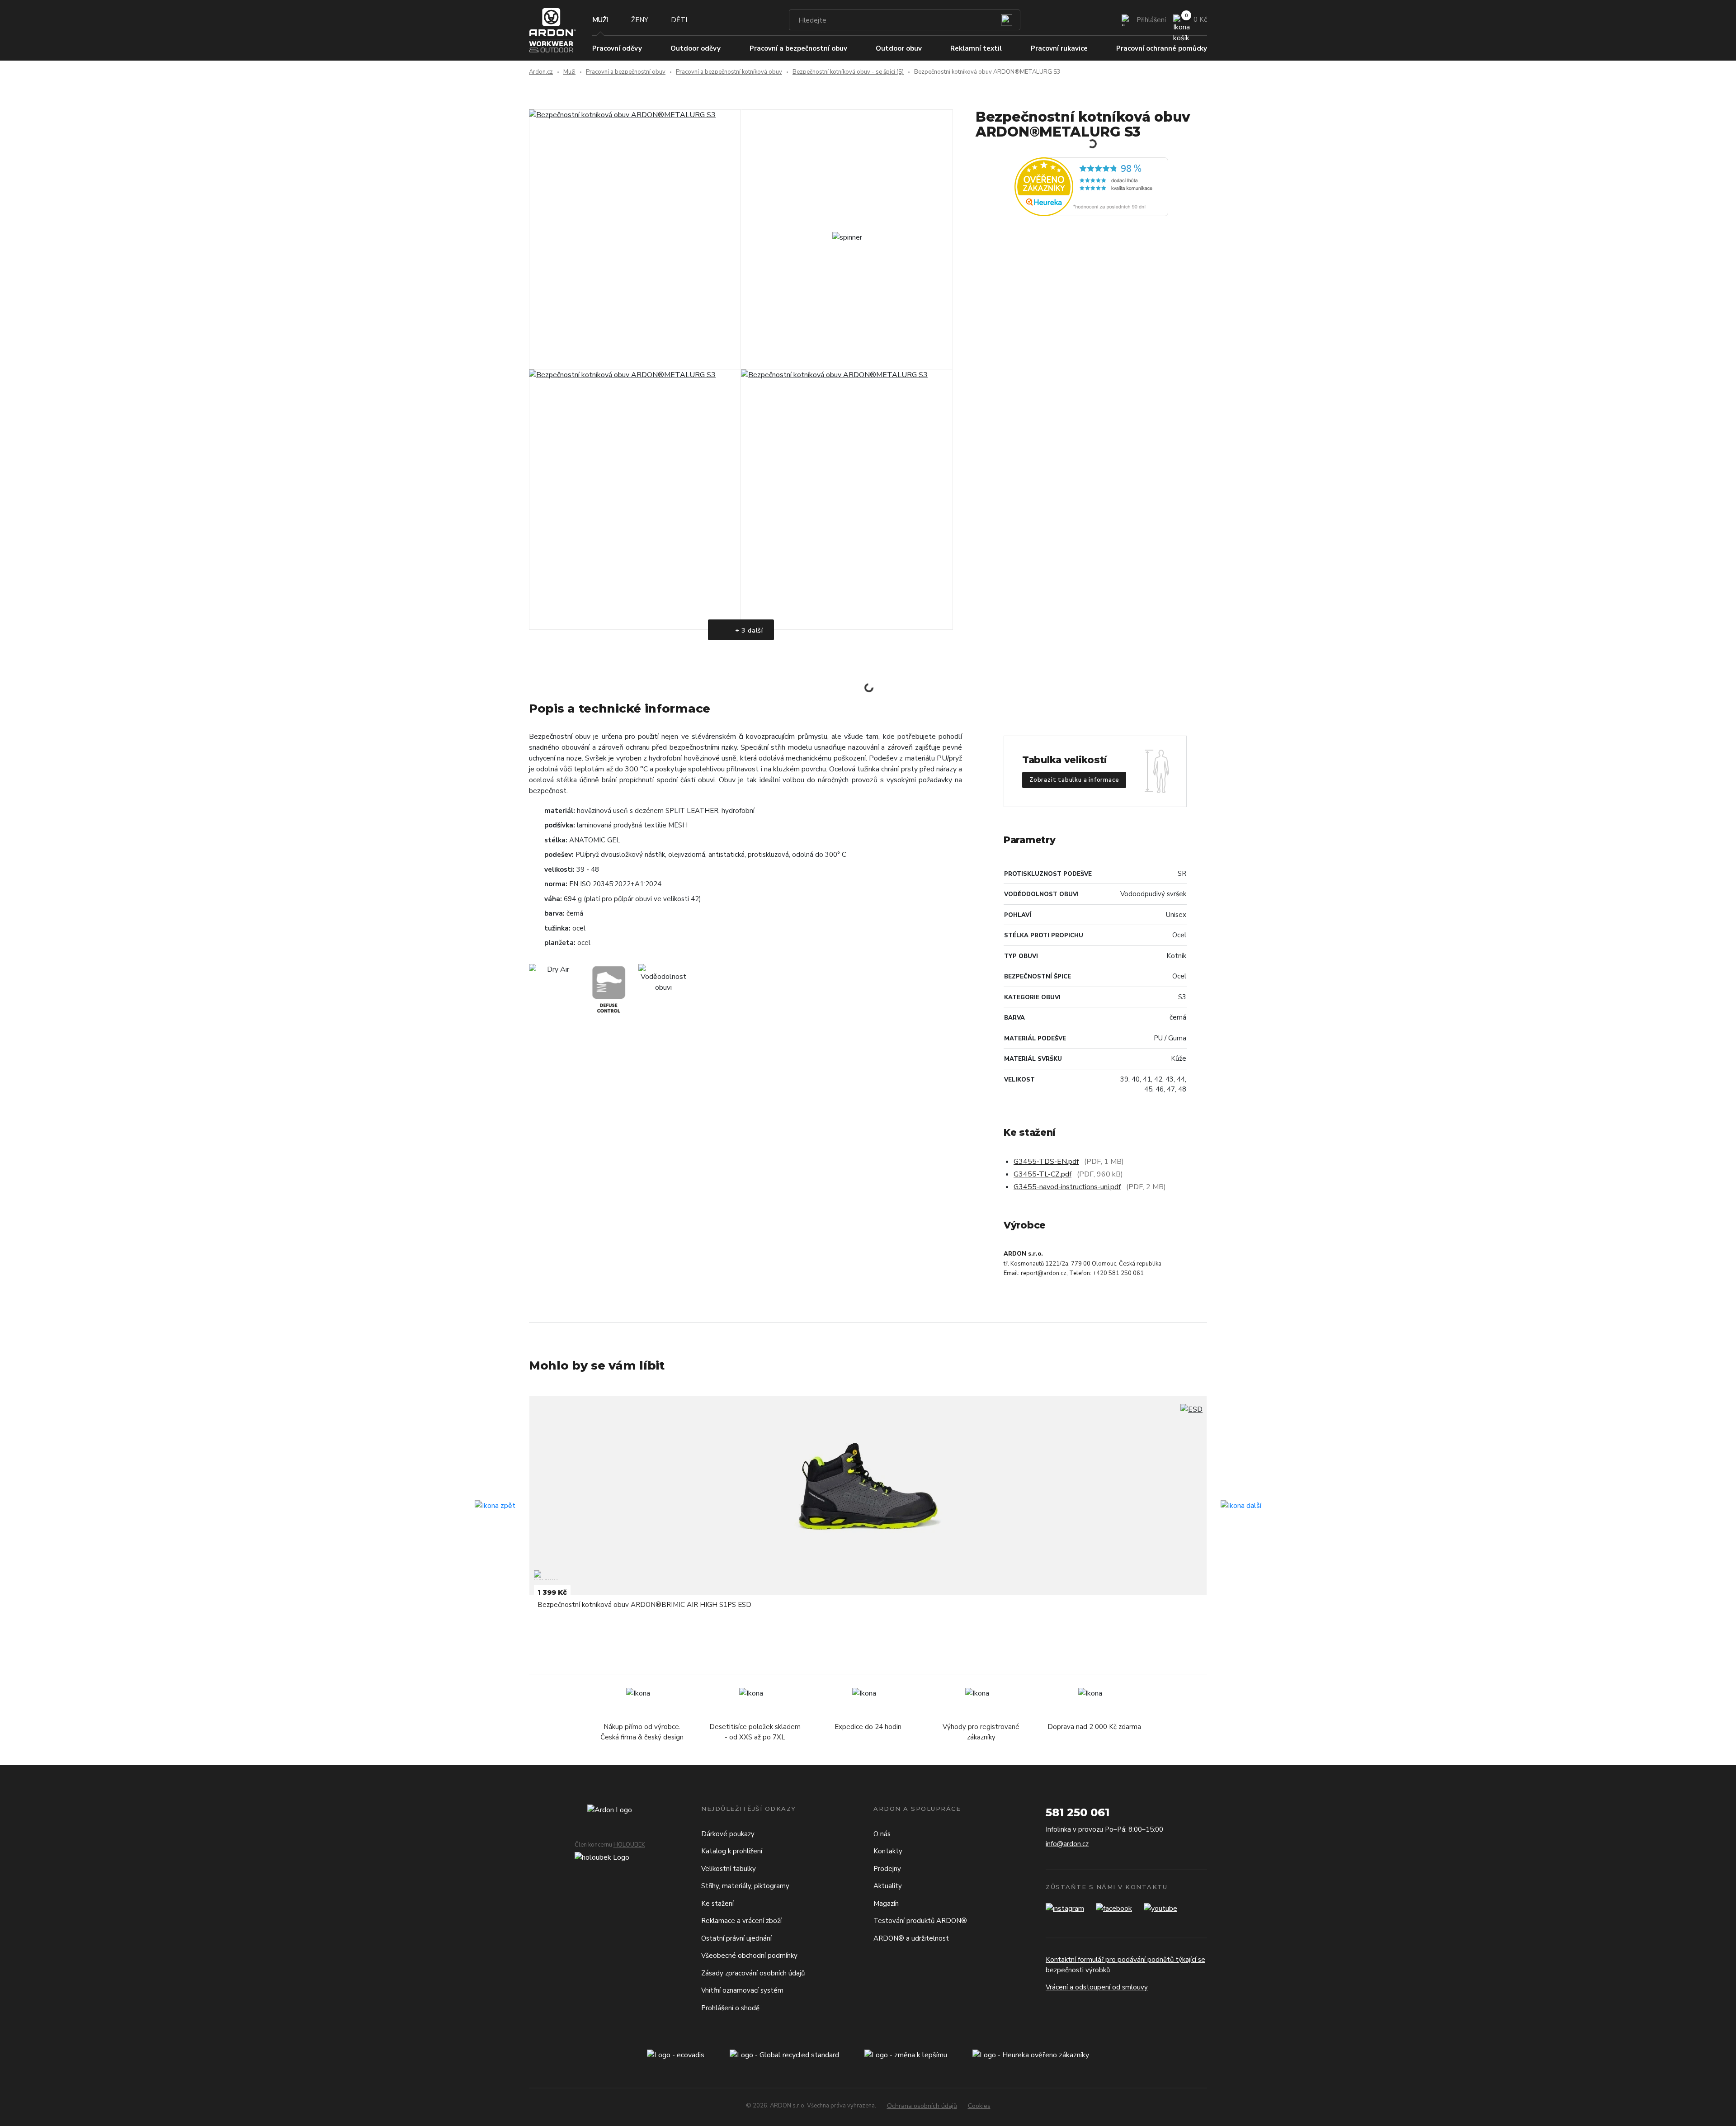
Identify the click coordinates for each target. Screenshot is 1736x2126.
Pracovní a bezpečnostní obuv (626, 72)
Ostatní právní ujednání (736, 1938)
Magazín (886, 1904)
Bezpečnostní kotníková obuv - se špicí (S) (848, 72)
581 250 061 (1078, 1812)
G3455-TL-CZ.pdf (1043, 1174)
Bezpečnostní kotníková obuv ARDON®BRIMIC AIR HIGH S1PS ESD (644, 1605)
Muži (600, 20)
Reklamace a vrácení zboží (741, 1921)
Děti (679, 20)
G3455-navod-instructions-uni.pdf (1067, 1187)
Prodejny (887, 1869)
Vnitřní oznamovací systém (742, 1990)
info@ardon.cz (1067, 1844)
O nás (882, 1834)
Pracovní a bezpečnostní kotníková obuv (729, 72)
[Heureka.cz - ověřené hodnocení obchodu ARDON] (1091, 186)
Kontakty (888, 1851)
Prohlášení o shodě (730, 2008)
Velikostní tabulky (729, 1869)
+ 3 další (748, 631)
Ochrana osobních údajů (922, 2106)
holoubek (629, 1845)
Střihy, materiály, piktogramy (745, 1886)
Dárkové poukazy (728, 1834)
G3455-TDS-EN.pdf (1046, 1162)
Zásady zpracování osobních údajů (753, 1973)
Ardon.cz (541, 72)
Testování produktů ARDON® (920, 1921)
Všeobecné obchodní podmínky (749, 1956)
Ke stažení (717, 1904)
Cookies (979, 2106)
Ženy (640, 20)
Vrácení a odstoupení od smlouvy (1097, 1987)
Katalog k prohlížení (732, 1851)
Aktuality (888, 1886)
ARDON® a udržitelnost (911, 1938)
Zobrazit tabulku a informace (1074, 780)
